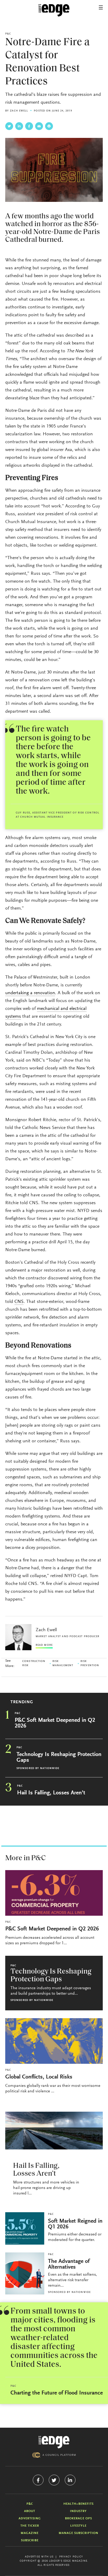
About (30, 2511)
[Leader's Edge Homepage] (54, 2442)
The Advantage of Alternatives (69, 2264)
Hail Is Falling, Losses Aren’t (51, 1793)
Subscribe (30, 2540)
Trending (22, 1702)
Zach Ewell (19, 111)
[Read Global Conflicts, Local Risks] (54, 2041)
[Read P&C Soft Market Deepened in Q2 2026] (54, 1893)
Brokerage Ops (79, 2519)
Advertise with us (39, 2557)
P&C (8, 34)
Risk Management (63, 1664)
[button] (101, 7)
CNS (19, 1302)
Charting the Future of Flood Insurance (57, 2393)
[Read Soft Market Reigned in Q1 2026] (25, 2228)
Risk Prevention (90, 1664)
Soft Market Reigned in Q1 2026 (75, 2224)
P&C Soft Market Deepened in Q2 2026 (55, 1723)
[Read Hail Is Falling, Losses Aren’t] (54, 2131)
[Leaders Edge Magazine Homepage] (54, 10)
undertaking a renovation (30, 993)
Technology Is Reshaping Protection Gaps (59, 1758)
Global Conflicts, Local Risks (39, 2077)
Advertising (30, 2519)
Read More (44, 1645)
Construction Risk (34, 1664)
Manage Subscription (79, 2533)
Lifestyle (78, 2526)
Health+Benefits (79, 2504)
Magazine (30, 2533)
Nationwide (50, 1769)
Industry (78, 2511)
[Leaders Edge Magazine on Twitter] (54, 2480)
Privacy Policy (71, 2557)
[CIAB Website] (54, 2455)
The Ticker (30, 2526)
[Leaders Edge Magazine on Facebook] (38, 2480)
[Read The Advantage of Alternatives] (25, 2273)
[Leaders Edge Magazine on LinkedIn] (70, 2480)
